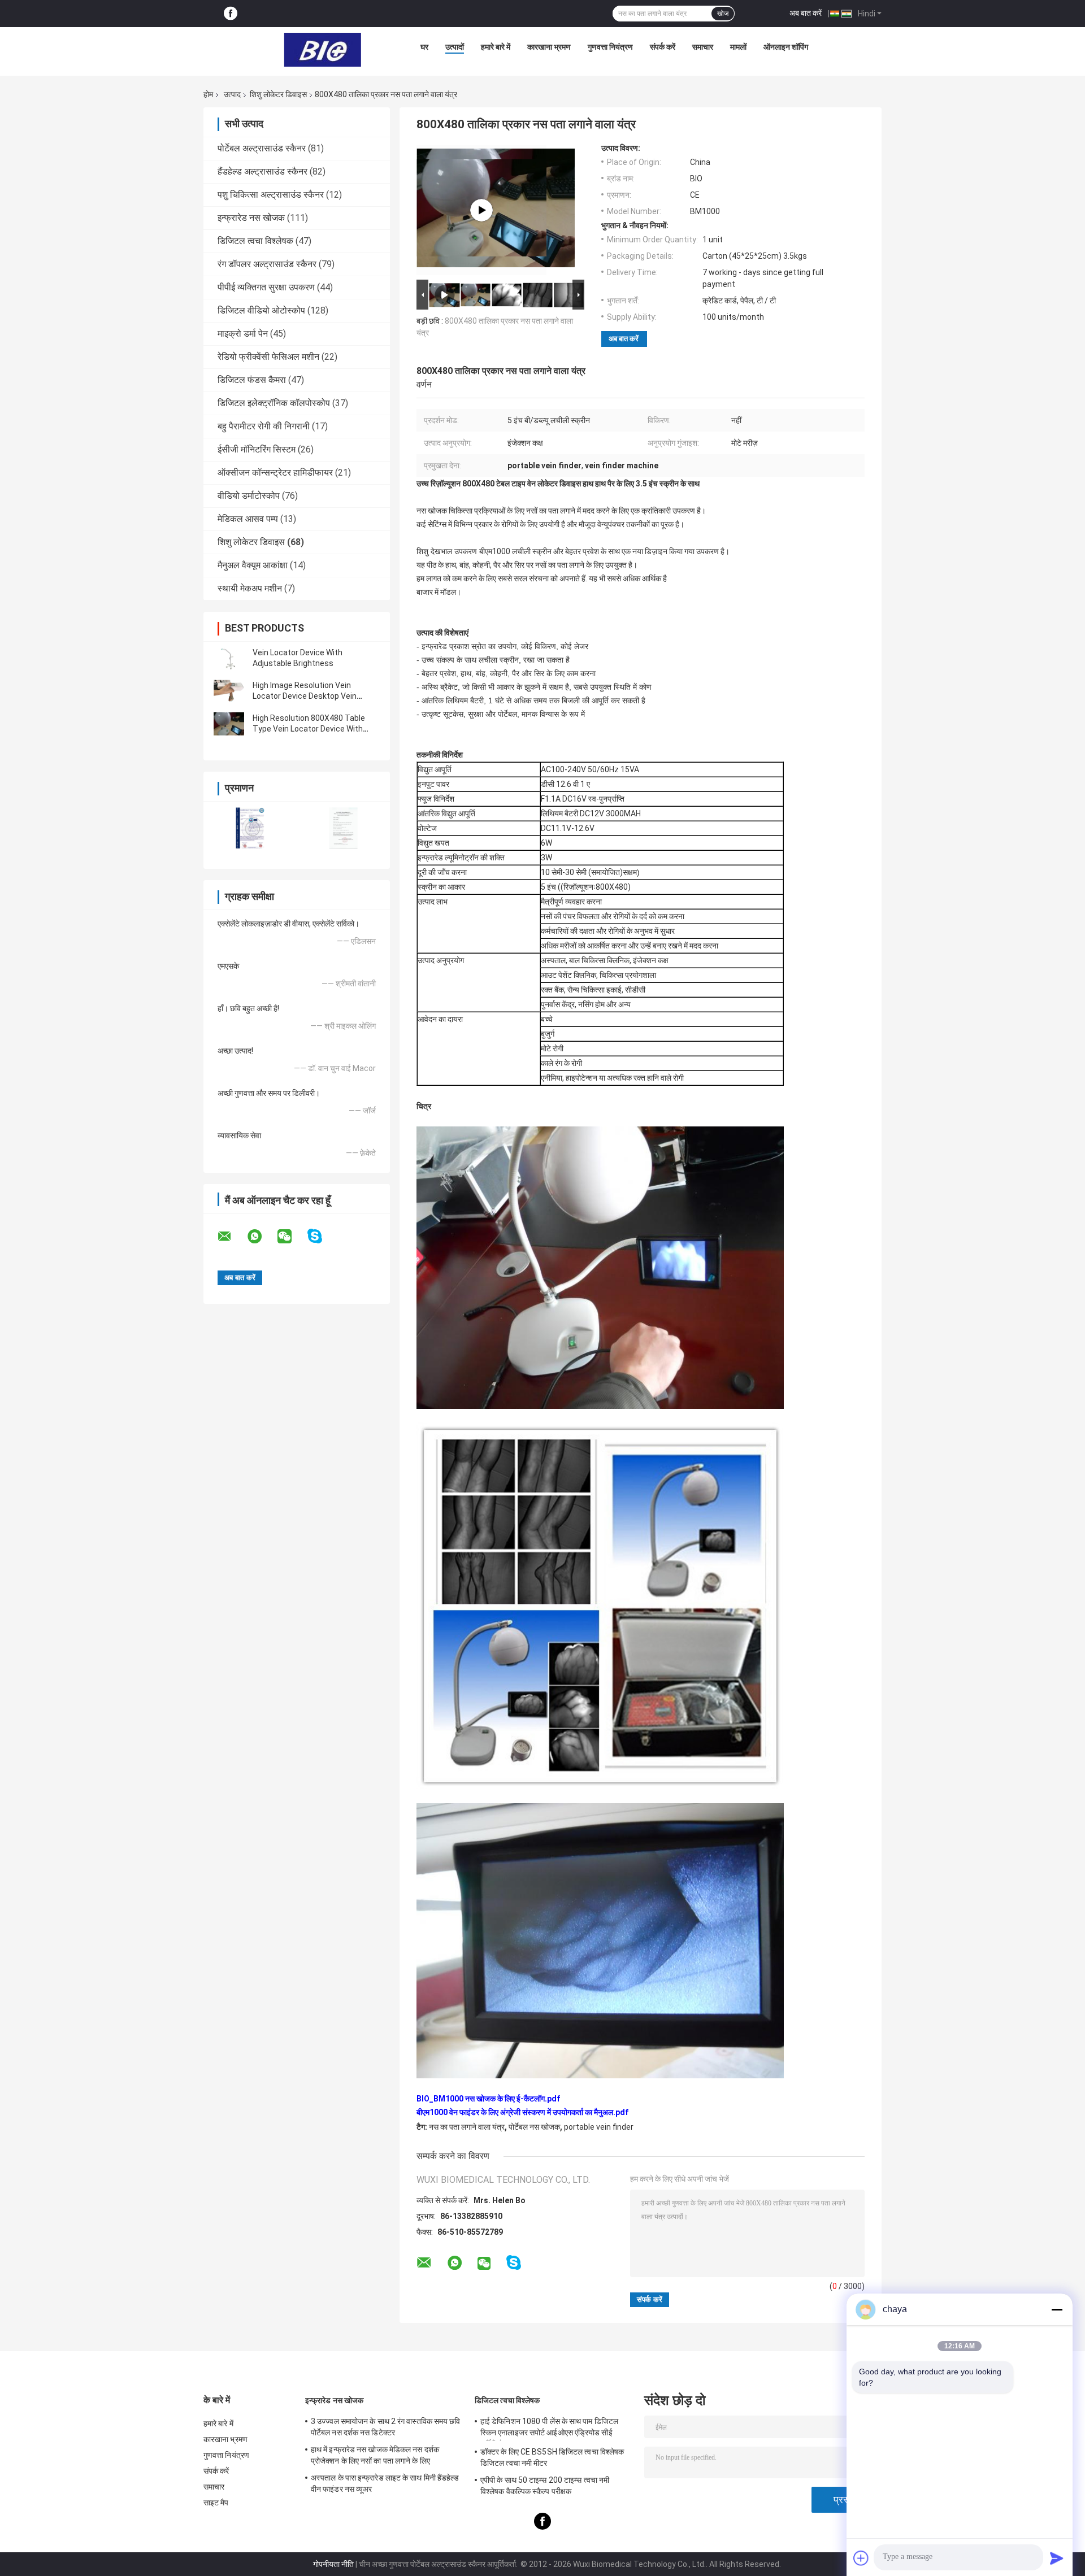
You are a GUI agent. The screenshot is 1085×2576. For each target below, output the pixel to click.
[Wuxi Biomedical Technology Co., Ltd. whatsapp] (262, 1237)
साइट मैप (216, 2503)
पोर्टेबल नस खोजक (534, 2127)
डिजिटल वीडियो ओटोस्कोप (261, 310)
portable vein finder (599, 2127)
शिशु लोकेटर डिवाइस (278, 94)
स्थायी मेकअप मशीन (250, 588)
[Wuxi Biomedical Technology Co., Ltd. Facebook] (231, 14)
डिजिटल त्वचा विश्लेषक (255, 241)
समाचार (703, 47)
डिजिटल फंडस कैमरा (252, 380)
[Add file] (861, 2558)
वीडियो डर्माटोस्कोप (249, 496)
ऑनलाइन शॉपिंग (786, 47)
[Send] (1057, 2558)
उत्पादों (455, 47)
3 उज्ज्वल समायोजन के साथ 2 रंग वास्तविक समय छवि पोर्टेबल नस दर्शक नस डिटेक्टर (386, 2427)
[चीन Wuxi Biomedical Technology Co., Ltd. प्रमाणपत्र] (250, 828)
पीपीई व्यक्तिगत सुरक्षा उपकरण (266, 287)
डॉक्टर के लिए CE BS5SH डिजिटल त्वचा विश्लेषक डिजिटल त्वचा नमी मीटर (552, 2457)
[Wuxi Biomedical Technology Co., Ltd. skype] (322, 1236)
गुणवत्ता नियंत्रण (610, 47)
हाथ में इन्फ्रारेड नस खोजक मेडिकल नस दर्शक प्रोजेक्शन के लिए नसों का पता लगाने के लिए (375, 2455)
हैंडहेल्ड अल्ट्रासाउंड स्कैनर (262, 171)
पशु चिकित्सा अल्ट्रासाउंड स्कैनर (271, 195)
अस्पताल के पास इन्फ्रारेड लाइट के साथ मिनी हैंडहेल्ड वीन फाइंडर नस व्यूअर (385, 2483)
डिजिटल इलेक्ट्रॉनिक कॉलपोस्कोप (274, 403)
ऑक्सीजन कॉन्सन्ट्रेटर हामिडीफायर (275, 473)
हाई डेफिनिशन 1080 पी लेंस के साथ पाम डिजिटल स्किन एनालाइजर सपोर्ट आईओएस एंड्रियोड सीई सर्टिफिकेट (549, 2429)
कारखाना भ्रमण (549, 47)
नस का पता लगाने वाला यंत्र (467, 2127)
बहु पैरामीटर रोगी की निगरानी (264, 426)
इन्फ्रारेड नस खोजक (251, 218)
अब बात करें (806, 13)
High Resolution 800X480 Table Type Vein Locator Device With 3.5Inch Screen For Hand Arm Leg (312, 729)
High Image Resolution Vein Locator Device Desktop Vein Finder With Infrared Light (305, 696)
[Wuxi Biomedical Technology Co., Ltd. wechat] (292, 1237)
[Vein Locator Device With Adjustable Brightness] (229, 658)
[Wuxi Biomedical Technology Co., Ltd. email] (232, 1237)
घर (424, 47)
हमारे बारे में (496, 47)
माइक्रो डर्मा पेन (243, 334)
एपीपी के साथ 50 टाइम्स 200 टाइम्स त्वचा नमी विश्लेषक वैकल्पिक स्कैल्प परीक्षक (545, 2486)
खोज (723, 14)
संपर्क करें (663, 47)
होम (208, 94)
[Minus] (1057, 2309)
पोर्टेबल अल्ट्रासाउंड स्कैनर (262, 148)
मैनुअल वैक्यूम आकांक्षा (253, 565)
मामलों (738, 47)
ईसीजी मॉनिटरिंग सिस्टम (257, 449)
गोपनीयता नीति (333, 2564)
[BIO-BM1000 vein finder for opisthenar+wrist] (481, 210)
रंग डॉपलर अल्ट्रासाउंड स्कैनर (267, 264)
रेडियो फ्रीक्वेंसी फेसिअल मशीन (268, 357)
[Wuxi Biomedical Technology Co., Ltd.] (323, 50)
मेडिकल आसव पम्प (248, 519)
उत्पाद (232, 94)
